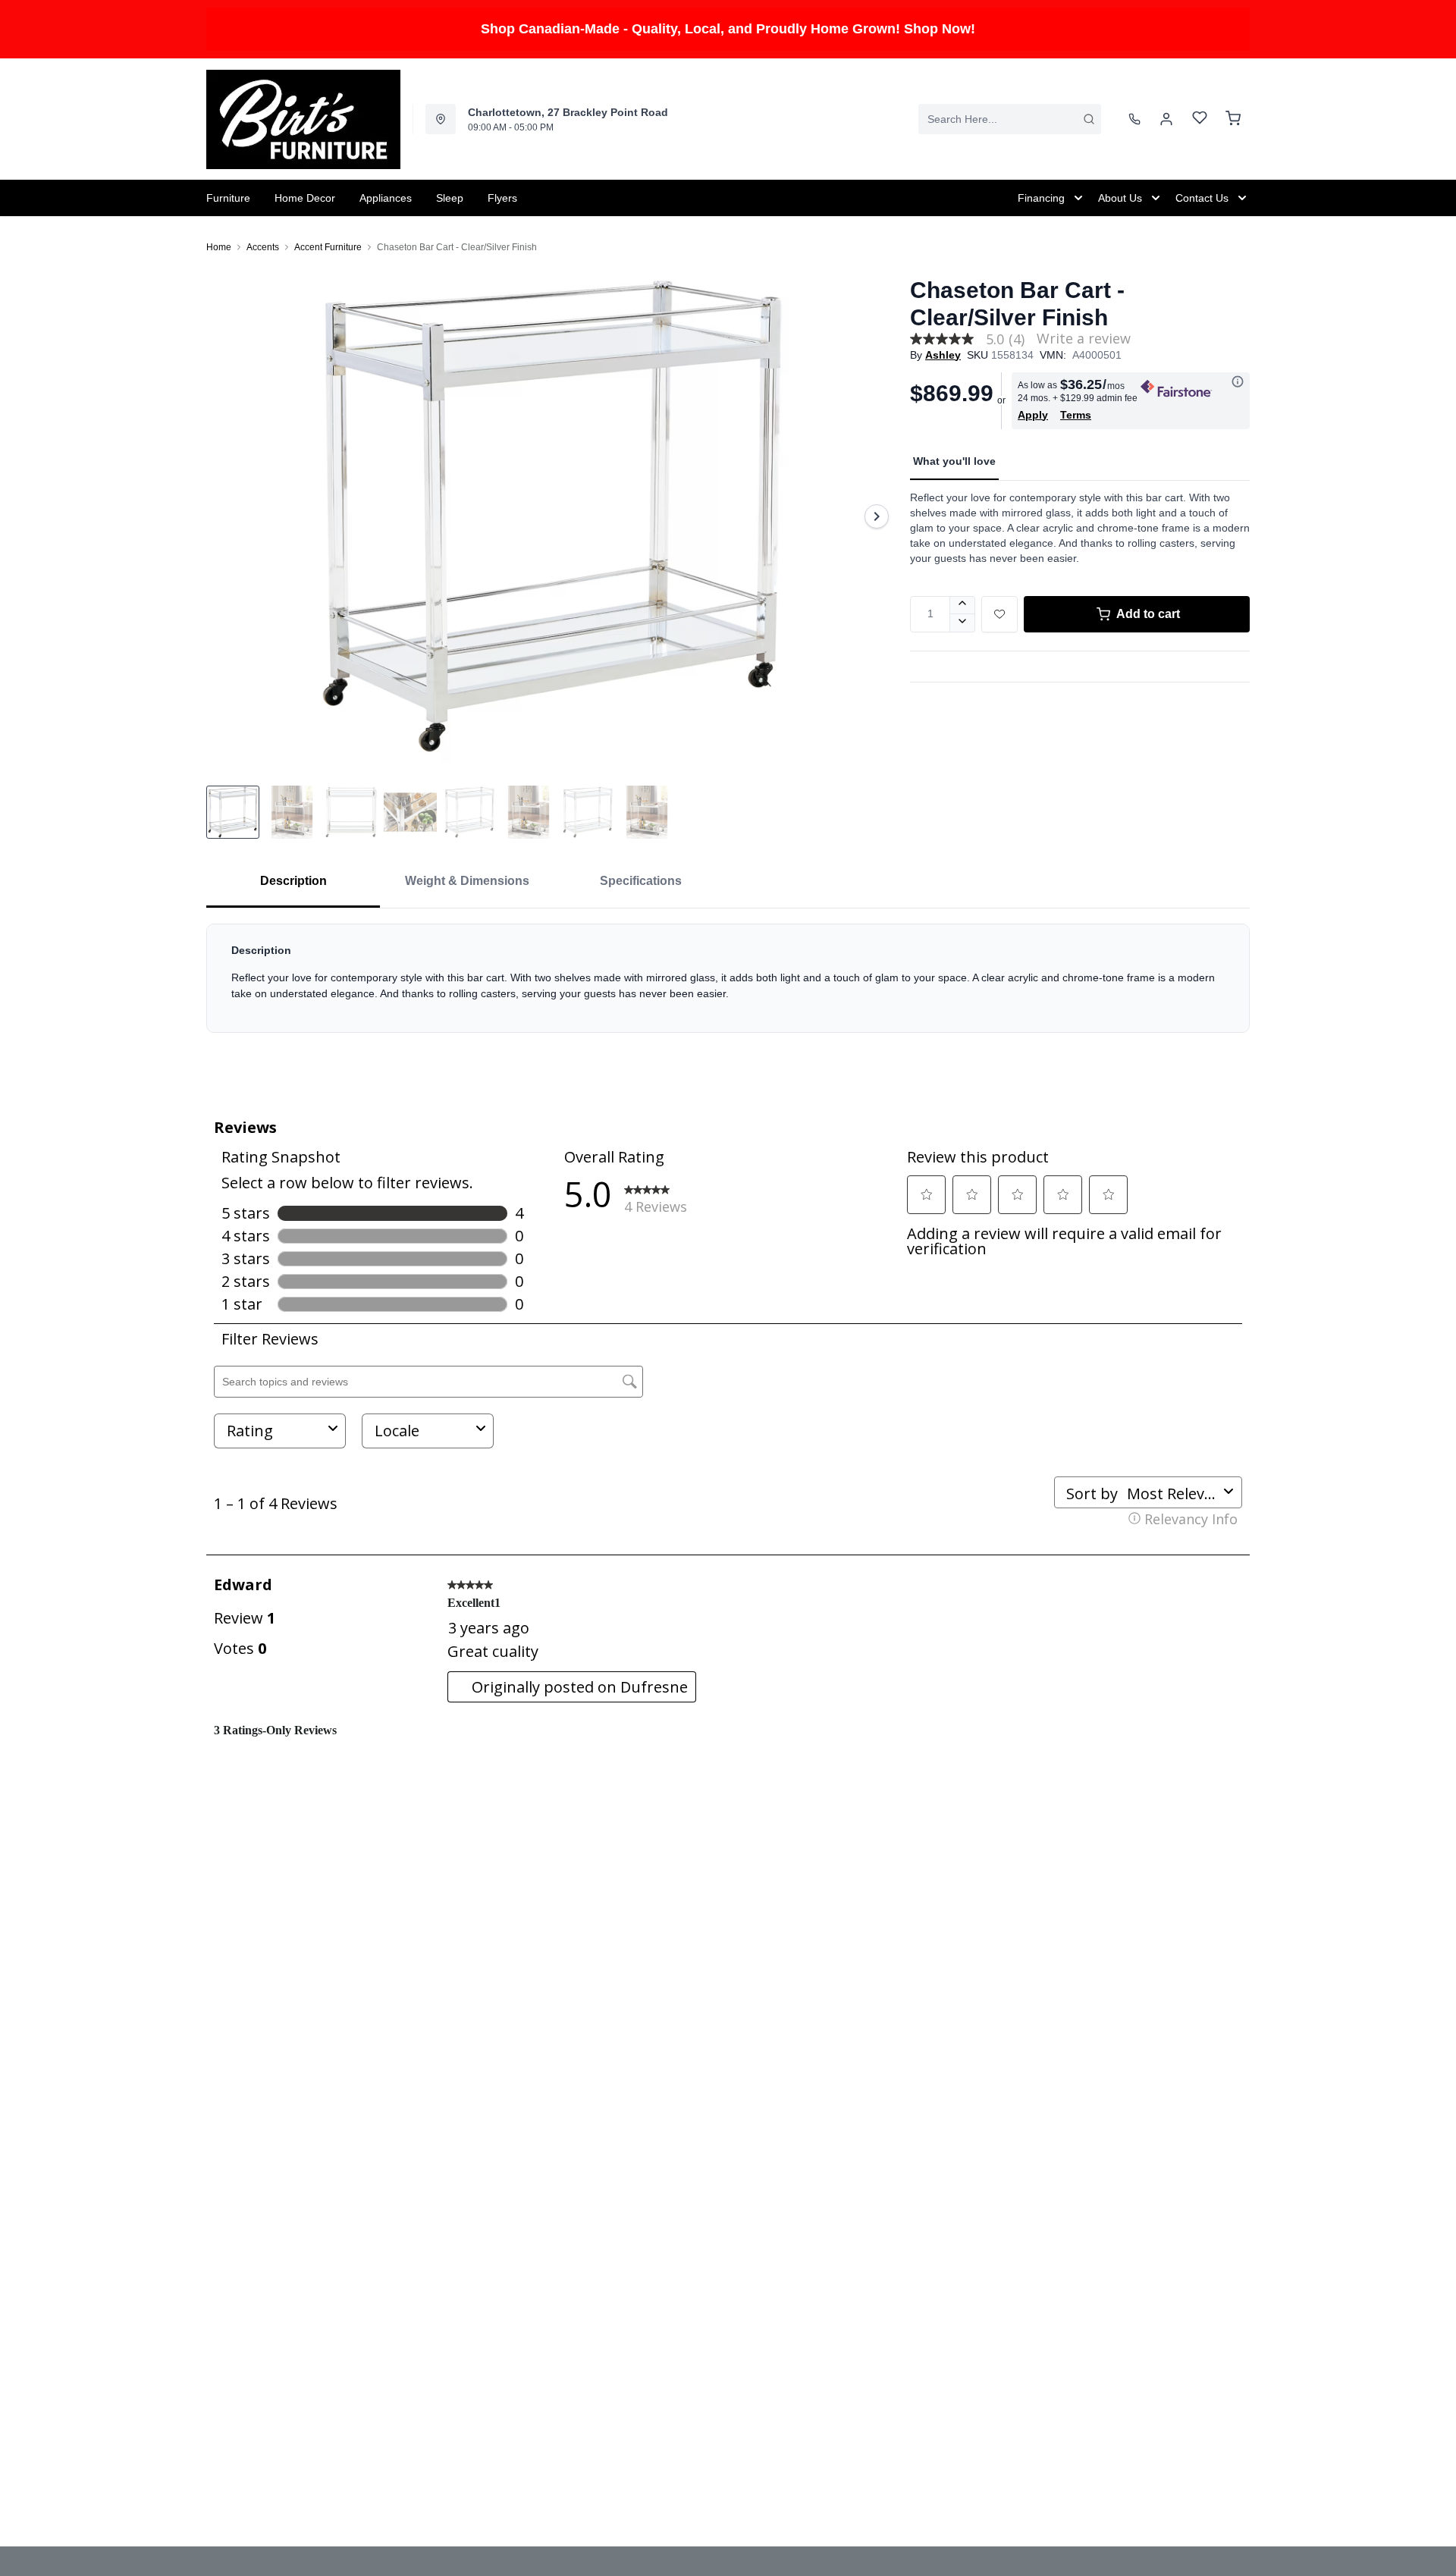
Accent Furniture (328, 247)
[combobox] (1010, 119)
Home (219, 247)
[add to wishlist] (999, 614)
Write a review (1084, 338)
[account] (1166, 119)
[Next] (877, 516)
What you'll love (954, 461)
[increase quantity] (963, 605)
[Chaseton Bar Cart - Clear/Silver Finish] (552, 516)
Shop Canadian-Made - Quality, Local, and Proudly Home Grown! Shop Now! (728, 29)
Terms (1076, 415)
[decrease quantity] (963, 623)
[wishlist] (1200, 119)
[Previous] (227, 516)
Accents (263, 247)
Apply (1033, 415)
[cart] (1233, 119)
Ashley (943, 355)
